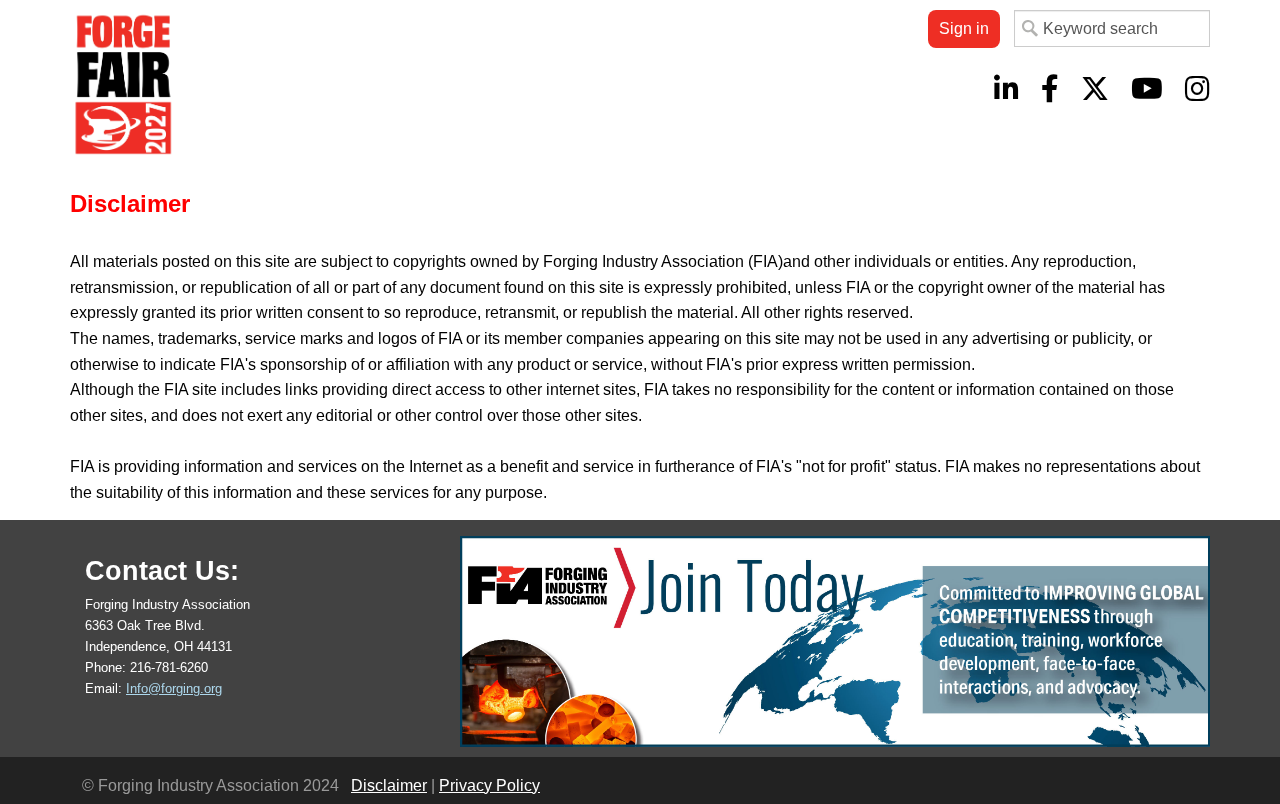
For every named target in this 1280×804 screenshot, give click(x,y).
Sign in (964, 28)
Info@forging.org (174, 688)
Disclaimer (389, 785)
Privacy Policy (489, 785)
